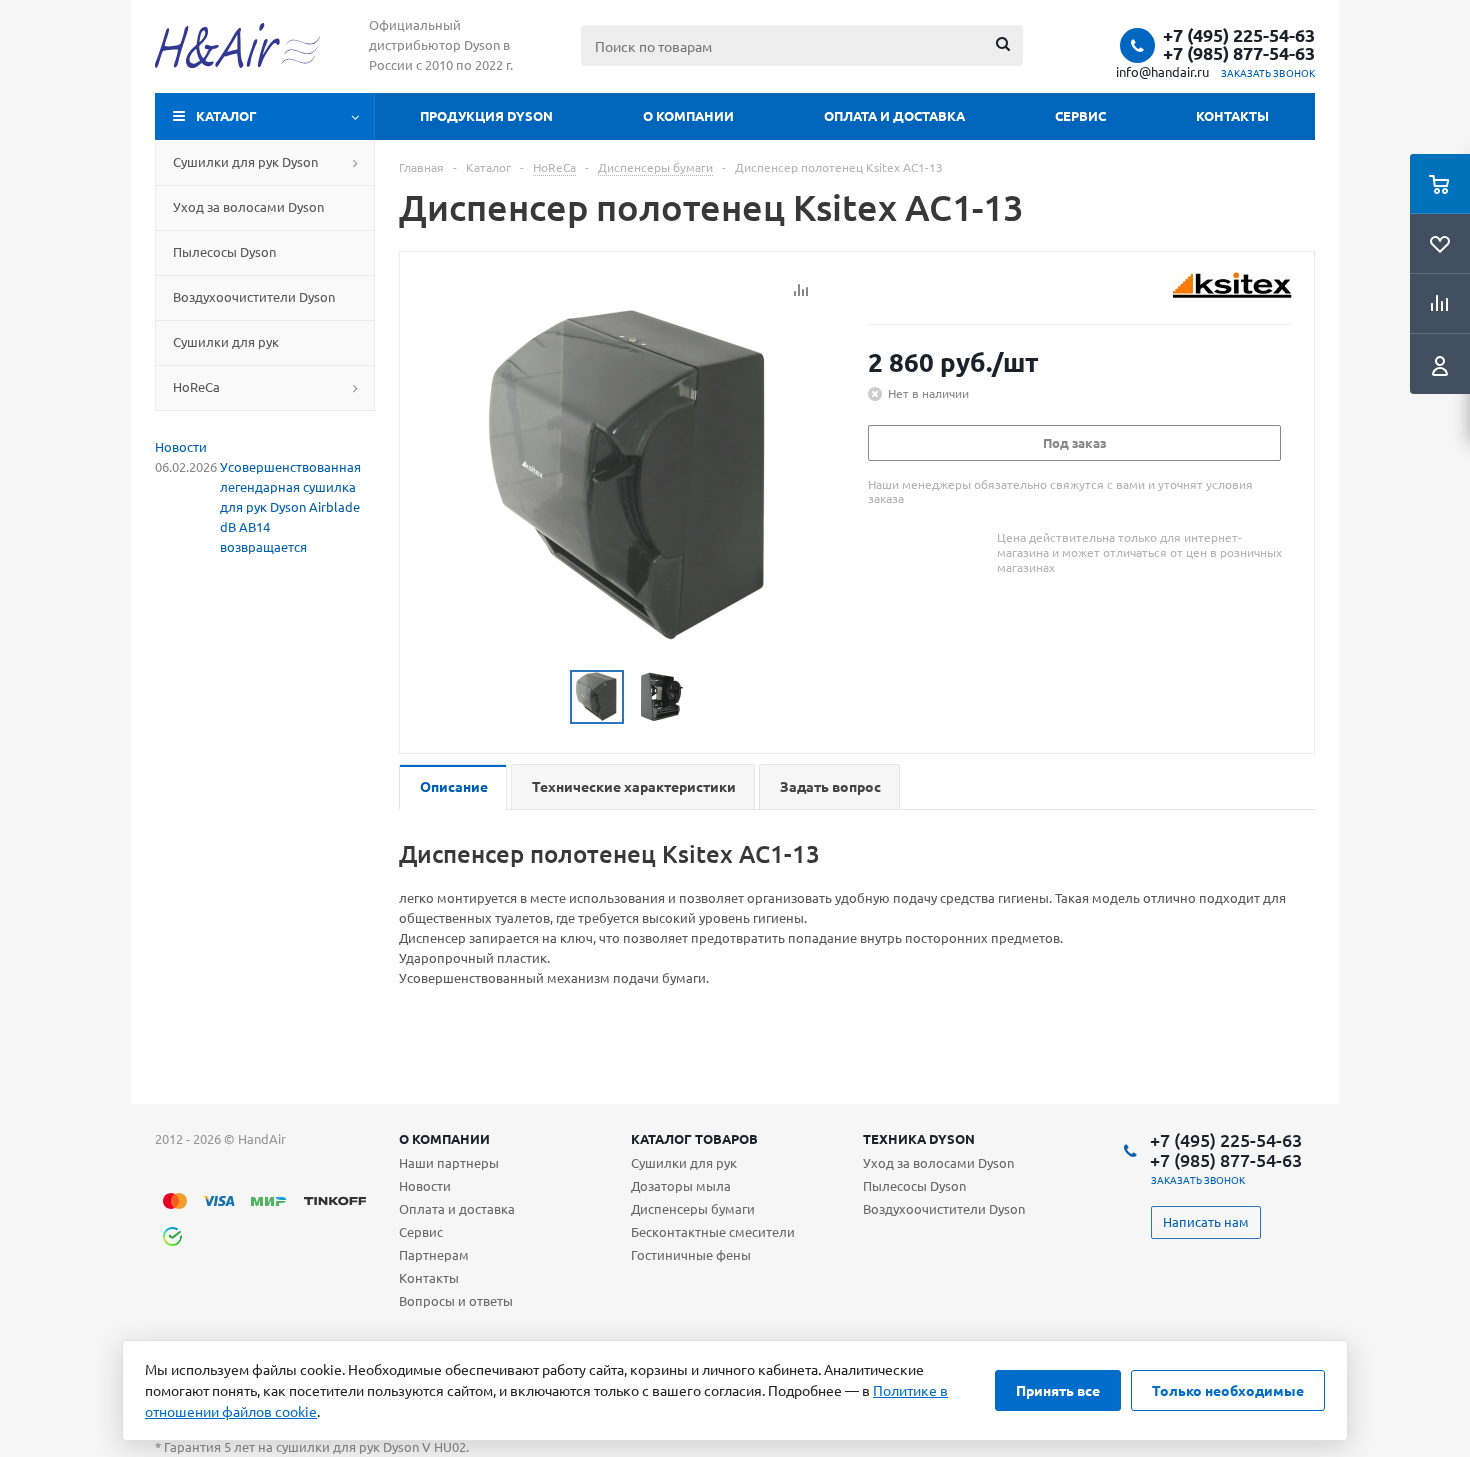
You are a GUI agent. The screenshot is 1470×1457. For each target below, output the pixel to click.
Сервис (1080, 115)
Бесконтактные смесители (713, 1231)
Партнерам (434, 1254)
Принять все (1058, 1390)
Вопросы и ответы (456, 1300)
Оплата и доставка (894, 115)
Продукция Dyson (486, 115)
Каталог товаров (694, 1138)
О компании (688, 115)
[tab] (453, 787)
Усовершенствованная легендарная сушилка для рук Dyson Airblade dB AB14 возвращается (290, 506)
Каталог (226, 115)
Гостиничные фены (691, 1254)
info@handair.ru (1162, 71)
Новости (181, 446)
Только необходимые (1228, 1390)
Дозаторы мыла (681, 1185)
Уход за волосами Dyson (938, 1162)
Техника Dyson (919, 1138)
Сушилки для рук (684, 1162)
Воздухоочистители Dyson (944, 1208)
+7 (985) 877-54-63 (1239, 53)
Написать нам (1206, 1221)
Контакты (1232, 115)
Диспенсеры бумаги (693, 1208)
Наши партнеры (449, 1162)
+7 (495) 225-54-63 (1239, 35)
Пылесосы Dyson (914, 1185)
